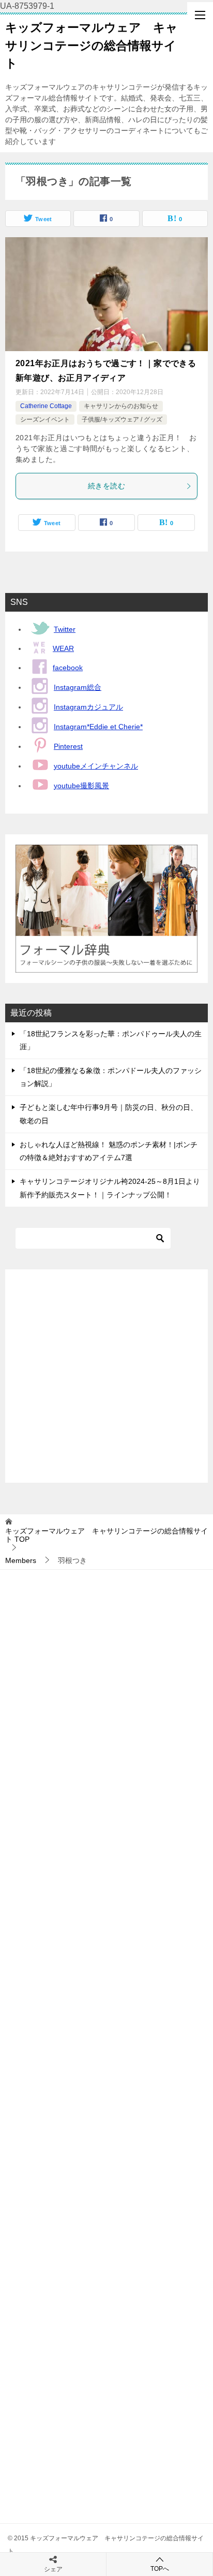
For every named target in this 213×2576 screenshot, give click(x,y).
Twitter (65, 629)
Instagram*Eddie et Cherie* (98, 727)
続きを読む (106, 486)
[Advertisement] (106, 1376)
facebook (68, 668)
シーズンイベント (45, 419)
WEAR (63, 648)
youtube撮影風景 (81, 786)
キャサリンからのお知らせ (121, 406)
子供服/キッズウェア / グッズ (122, 419)
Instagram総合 (78, 687)
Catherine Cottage (46, 406)
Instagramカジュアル (88, 707)
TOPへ (160, 2569)
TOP (106, 1535)
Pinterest (68, 746)
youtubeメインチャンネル (96, 766)
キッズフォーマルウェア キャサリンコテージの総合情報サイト (92, 45)
